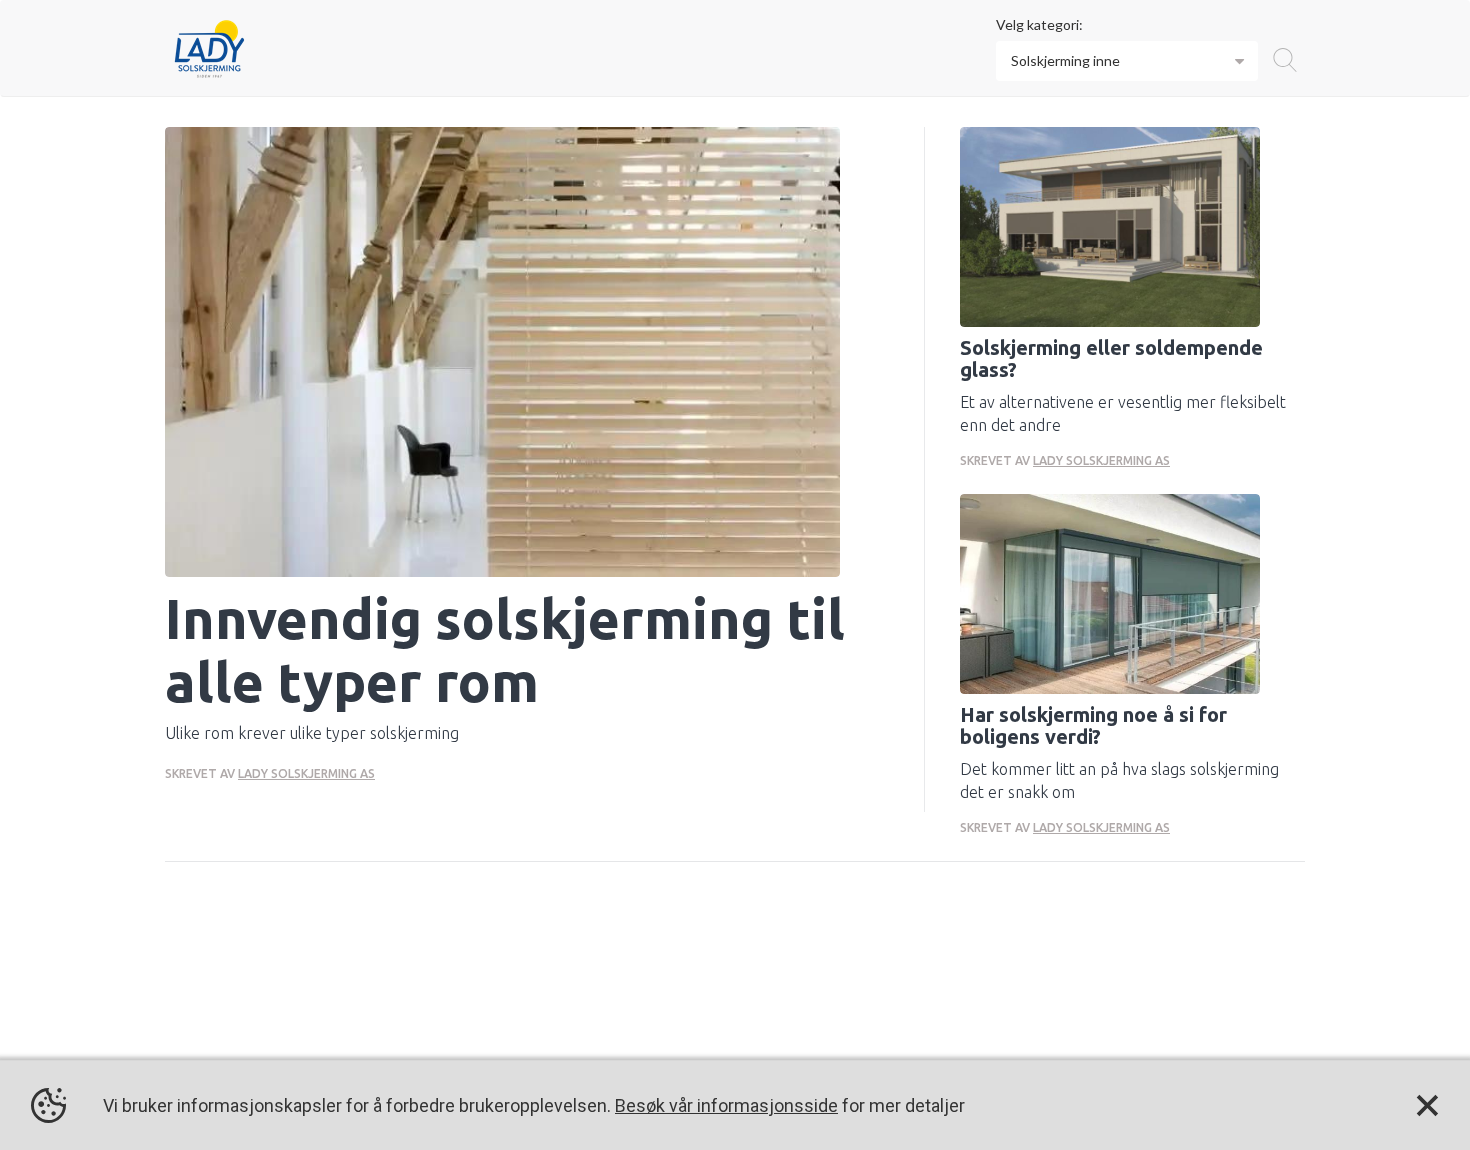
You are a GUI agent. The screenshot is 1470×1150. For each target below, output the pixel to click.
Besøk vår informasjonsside (726, 1105)
